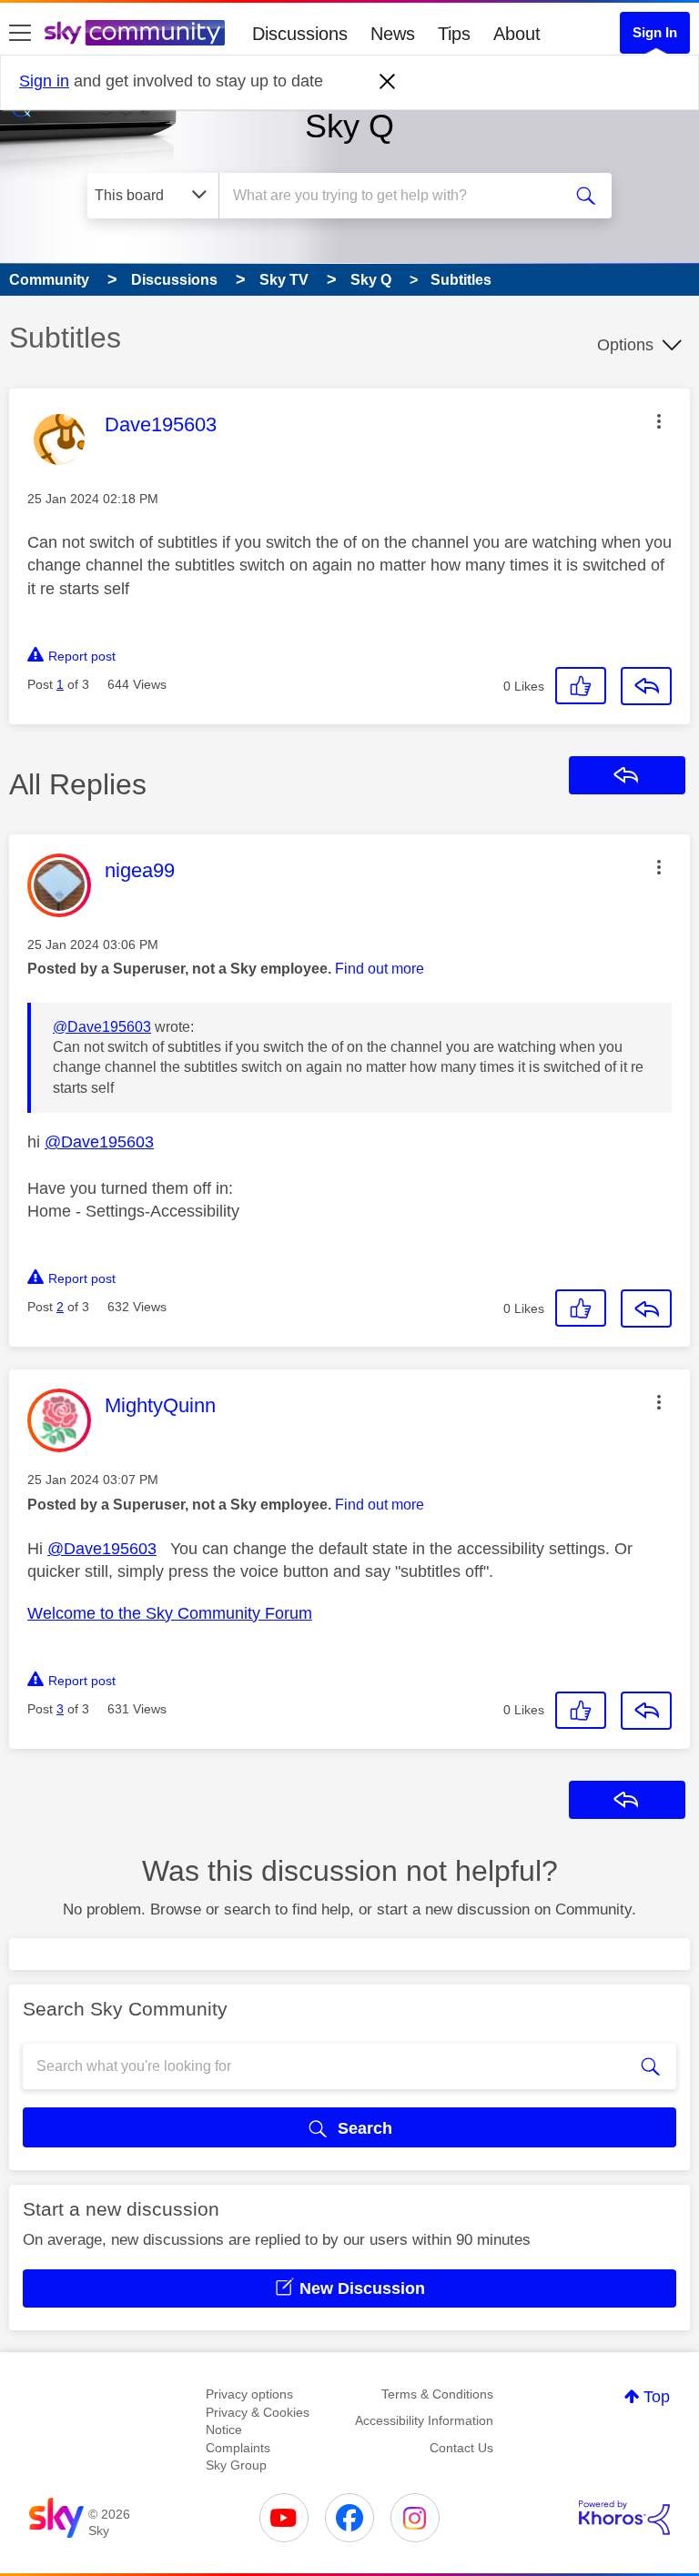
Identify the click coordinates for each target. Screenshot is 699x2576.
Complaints (238, 2448)
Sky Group (236, 2465)
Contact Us (461, 2448)
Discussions (300, 34)
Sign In (655, 32)
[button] (659, 421)
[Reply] (646, 686)
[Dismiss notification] (388, 82)
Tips (454, 34)
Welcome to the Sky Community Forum (170, 1613)
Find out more (380, 969)
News (393, 34)
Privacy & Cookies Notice (258, 2421)
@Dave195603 (102, 1027)
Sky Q (349, 126)
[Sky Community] (135, 33)
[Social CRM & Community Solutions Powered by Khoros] (624, 2518)
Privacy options (249, 2394)
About (517, 34)
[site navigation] (20, 34)
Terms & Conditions (437, 2394)
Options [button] (625, 345)
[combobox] (396, 196)
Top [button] (657, 2397)
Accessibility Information (424, 2420)
